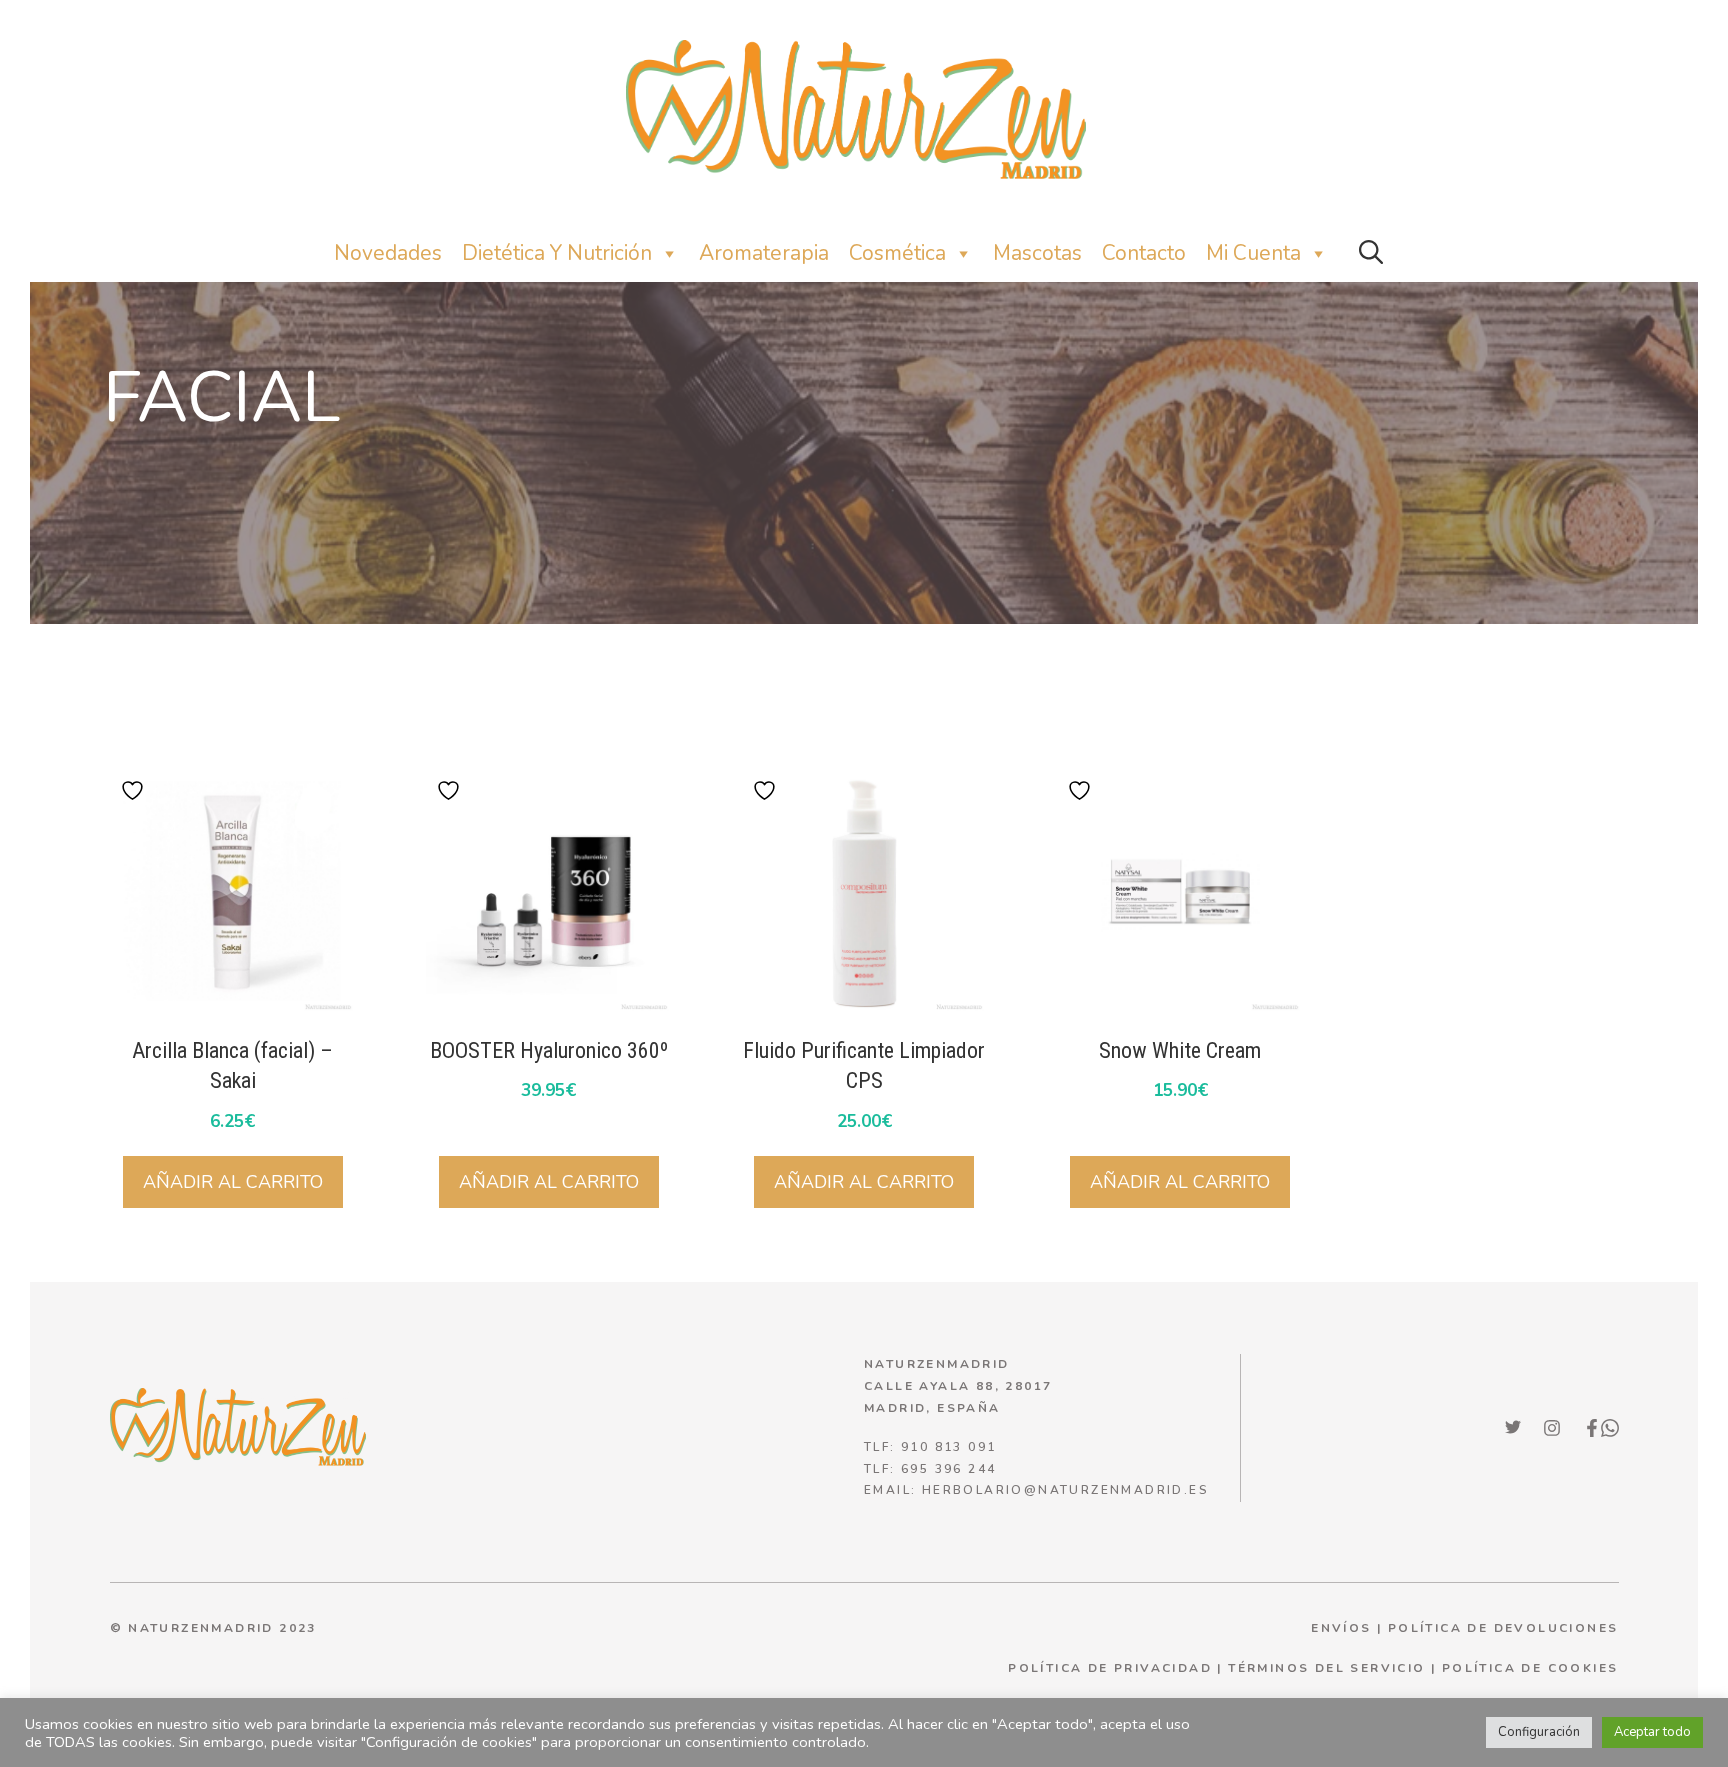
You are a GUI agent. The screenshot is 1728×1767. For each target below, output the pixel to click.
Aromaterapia (764, 253)
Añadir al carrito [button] (233, 1182)
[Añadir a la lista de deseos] (135, 790)
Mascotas (1037, 253)
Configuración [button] (1539, 1732)
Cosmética (897, 253)
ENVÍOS (1341, 1628)
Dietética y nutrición (557, 253)
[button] (1371, 253)
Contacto (1144, 253)
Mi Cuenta (1253, 253)
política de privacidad (1110, 1668)
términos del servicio (1326, 1668)
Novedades (388, 253)
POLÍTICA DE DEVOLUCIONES (1503, 1628)
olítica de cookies (1535, 1668)
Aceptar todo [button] (1652, 1732)
